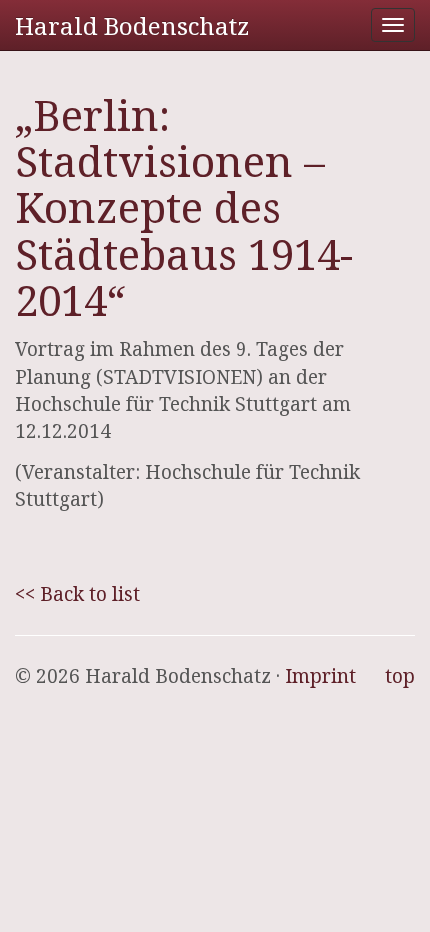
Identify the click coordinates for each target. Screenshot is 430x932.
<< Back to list (77, 594)
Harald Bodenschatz (132, 25)
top (400, 676)
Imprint (320, 676)
